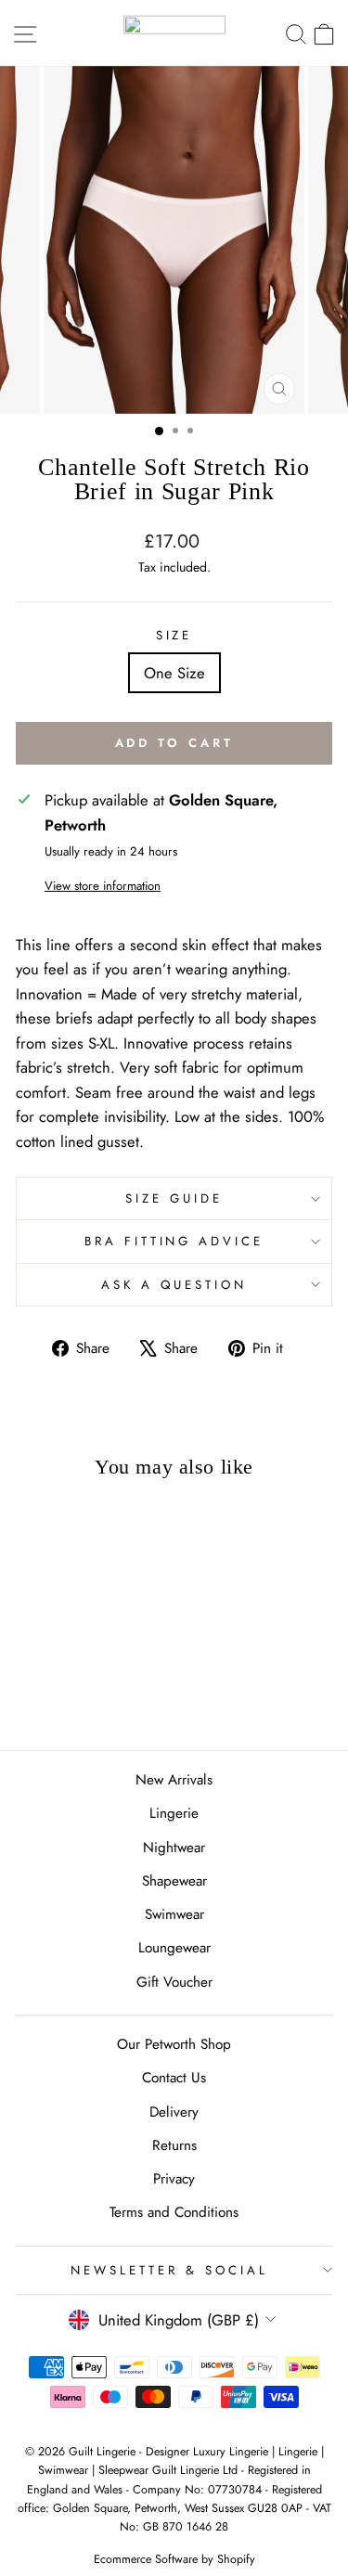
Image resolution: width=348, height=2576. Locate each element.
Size (174, 635)
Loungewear (174, 1948)
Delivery (174, 2112)
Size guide (174, 1198)
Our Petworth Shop (174, 2044)
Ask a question (174, 1285)
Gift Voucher (174, 1982)
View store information (103, 886)
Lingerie (174, 1813)
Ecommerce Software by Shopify (174, 2559)
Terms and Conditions (174, 2212)
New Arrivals (174, 1780)
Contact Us (174, 2078)
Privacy (174, 2179)
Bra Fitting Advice (174, 1241)
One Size (174, 673)
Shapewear (174, 1881)
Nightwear (174, 1848)
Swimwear (174, 1914)
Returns (174, 2145)
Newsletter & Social (169, 2270)
